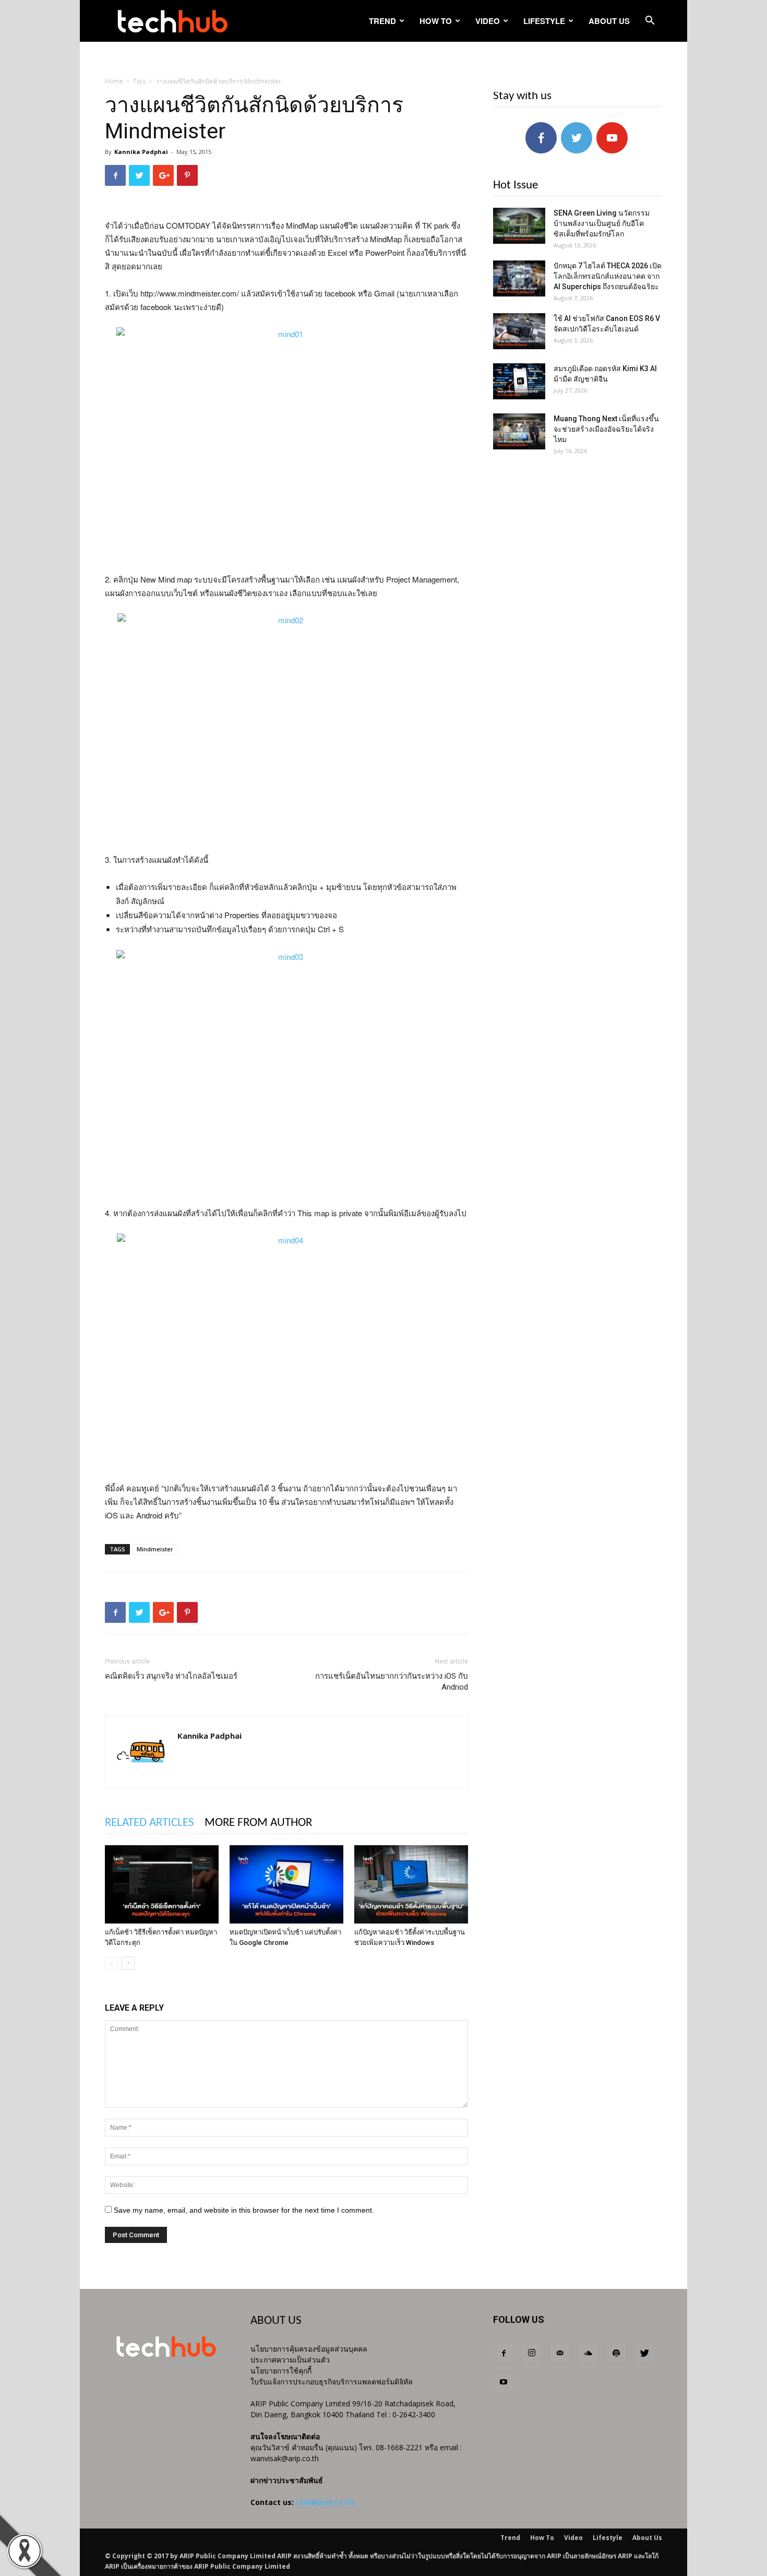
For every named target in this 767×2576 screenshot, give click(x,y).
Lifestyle (544, 21)
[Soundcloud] (588, 2354)
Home (114, 81)
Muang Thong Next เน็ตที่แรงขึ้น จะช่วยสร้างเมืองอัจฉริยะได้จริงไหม (606, 429)
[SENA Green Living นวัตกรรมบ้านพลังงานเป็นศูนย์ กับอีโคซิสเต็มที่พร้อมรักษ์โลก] (519, 226)
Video (488, 21)
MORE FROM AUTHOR (258, 1823)
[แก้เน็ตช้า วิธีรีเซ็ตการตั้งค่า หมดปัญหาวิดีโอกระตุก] (162, 1884)
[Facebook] (504, 2354)
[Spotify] (616, 2354)
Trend (382, 21)
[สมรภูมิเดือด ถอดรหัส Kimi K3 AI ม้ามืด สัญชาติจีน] (519, 381)
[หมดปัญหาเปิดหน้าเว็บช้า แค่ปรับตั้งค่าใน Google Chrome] (286, 1884)
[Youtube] (504, 2382)
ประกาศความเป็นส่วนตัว (290, 2360)
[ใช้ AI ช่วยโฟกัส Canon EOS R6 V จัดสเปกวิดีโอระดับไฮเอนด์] (519, 331)
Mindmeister (155, 1549)
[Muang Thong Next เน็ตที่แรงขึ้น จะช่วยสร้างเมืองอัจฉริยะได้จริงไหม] (519, 431)
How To (436, 21)
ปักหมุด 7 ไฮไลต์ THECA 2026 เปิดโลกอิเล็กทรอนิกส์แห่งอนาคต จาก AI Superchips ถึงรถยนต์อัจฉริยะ (608, 276)
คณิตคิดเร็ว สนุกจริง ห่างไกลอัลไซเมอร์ (171, 1676)
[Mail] (560, 2354)
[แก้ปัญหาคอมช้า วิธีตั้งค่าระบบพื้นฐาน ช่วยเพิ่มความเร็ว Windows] (411, 1884)
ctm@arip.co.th (325, 2502)
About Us (609, 21)
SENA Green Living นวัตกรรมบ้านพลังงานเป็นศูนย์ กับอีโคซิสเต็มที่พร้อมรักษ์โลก (602, 223)
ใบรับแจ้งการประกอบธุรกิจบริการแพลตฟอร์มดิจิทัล (332, 2382)
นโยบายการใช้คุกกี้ (281, 2371)
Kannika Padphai (141, 152)
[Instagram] (532, 2354)
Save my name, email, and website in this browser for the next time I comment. (244, 2210)
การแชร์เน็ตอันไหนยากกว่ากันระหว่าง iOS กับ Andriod (392, 1682)
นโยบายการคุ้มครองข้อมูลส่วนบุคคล (309, 2349)
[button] (650, 22)
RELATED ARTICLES (149, 1823)
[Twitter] (644, 2354)
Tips (139, 81)
